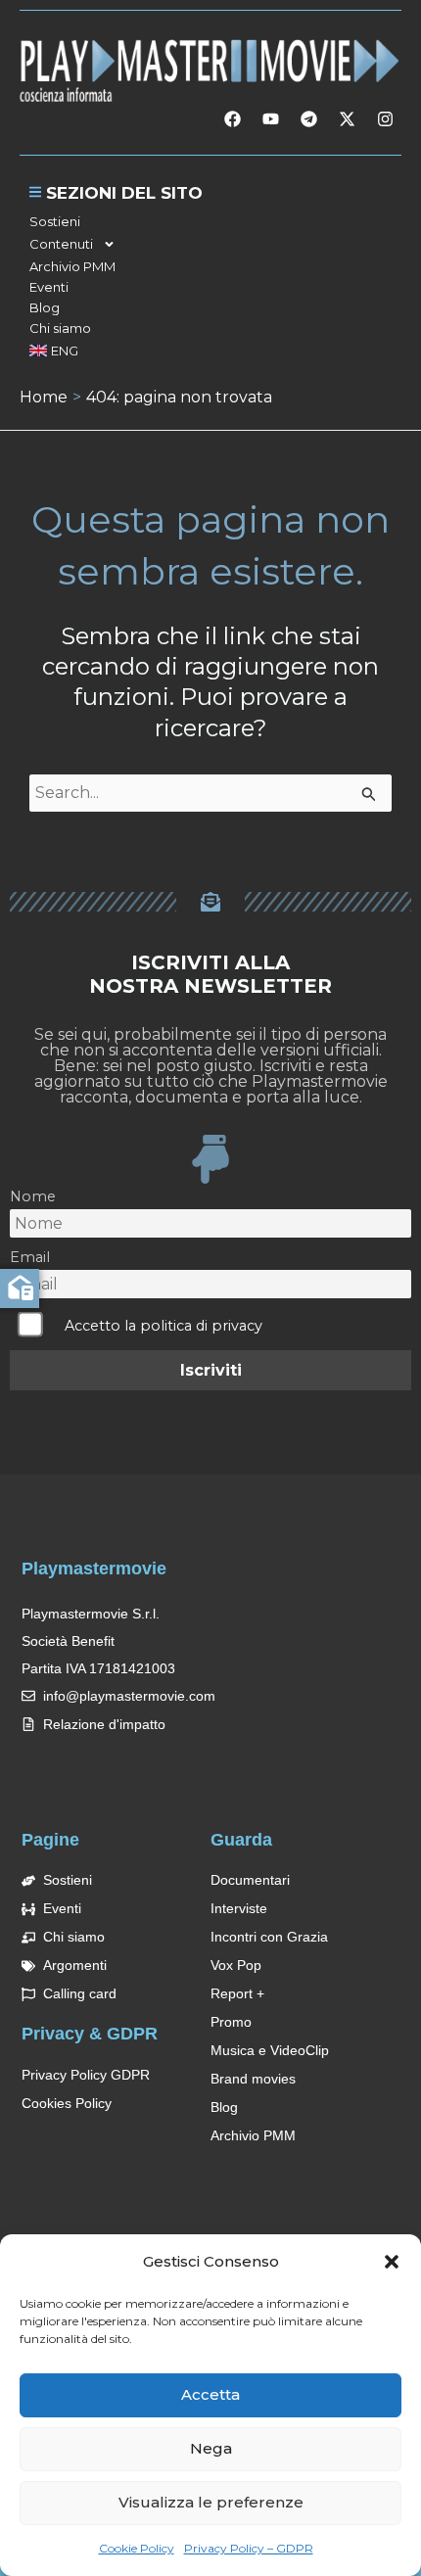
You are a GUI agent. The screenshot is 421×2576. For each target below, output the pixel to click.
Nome (33, 1196)
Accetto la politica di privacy (164, 1326)
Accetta (210, 2394)
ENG (65, 351)
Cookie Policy (137, 2548)
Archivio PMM (72, 266)
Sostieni (55, 221)
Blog (45, 307)
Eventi (49, 287)
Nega (211, 2448)
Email (30, 1257)
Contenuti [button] (61, 244)
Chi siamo (60, 328)
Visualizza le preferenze (211, 2502)
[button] (392, 2262)
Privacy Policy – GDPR (249, 2548)
